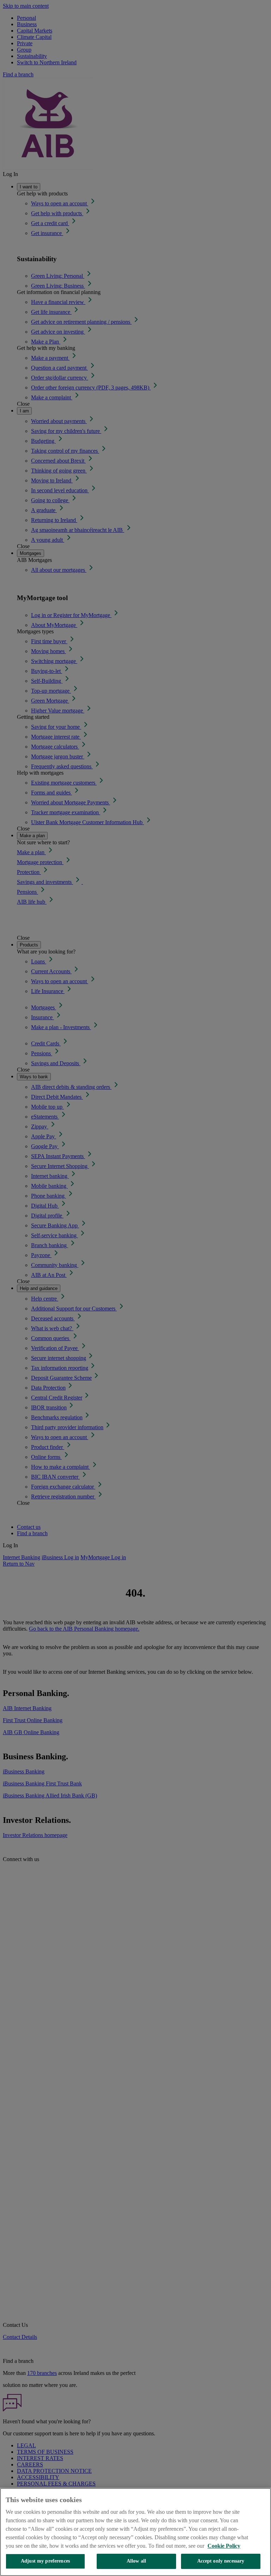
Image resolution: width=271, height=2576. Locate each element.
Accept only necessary (221, 2561)
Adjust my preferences (45, 2561)
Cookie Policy (224, 2546)
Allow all (136, 2561)
